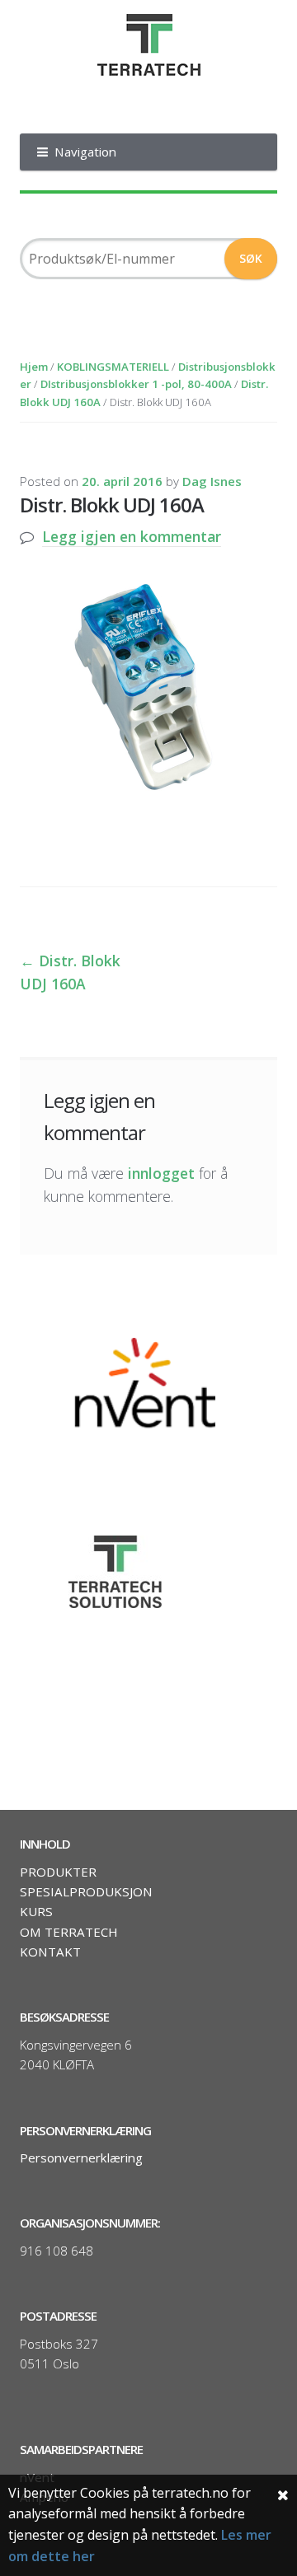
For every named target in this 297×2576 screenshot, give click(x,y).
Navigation (85, 152)
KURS (36, 1911)
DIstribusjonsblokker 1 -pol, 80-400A (136, 384)
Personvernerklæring (81, 2158)
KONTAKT (50, 1952)
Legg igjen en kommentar (132, 536)
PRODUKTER (58, 1872)
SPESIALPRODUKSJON (86, 1891)
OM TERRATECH (69, 1932)
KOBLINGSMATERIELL (113, 367)
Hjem (34, 367)
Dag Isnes (212, 481)
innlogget (161, 1173)
